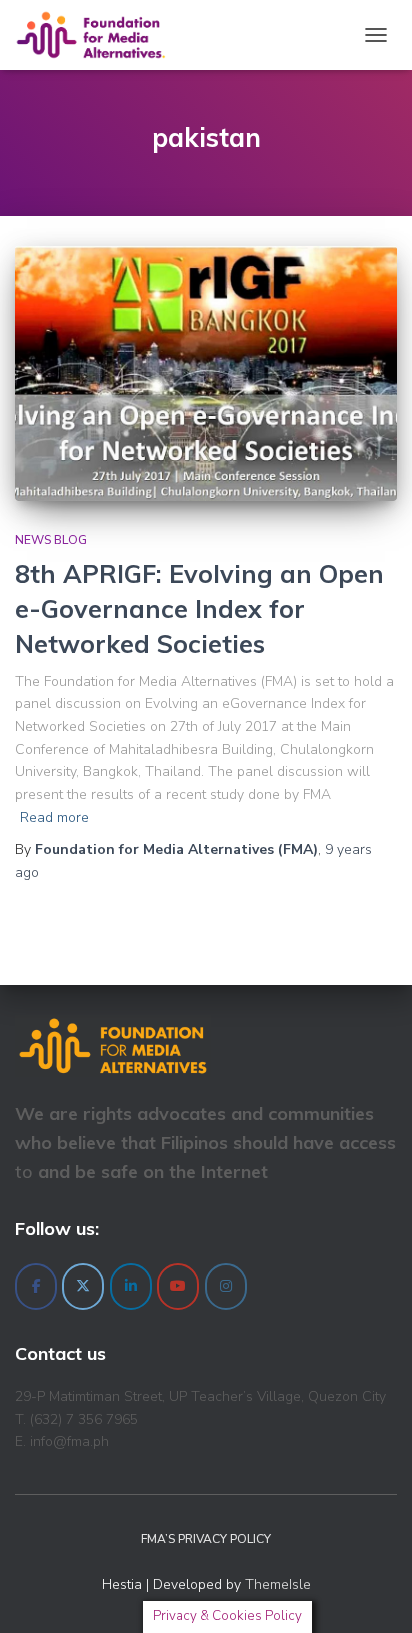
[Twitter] (83, 1286)
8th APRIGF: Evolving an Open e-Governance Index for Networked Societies (199, 608)
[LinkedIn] (131, 1286)
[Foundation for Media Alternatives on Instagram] (226, 1286)
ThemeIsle (278, 1584)
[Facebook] (36, 1286)
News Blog (51, 540)
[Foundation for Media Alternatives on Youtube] (178, 1286)
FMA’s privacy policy (206, 1539)
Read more (54, 817)
